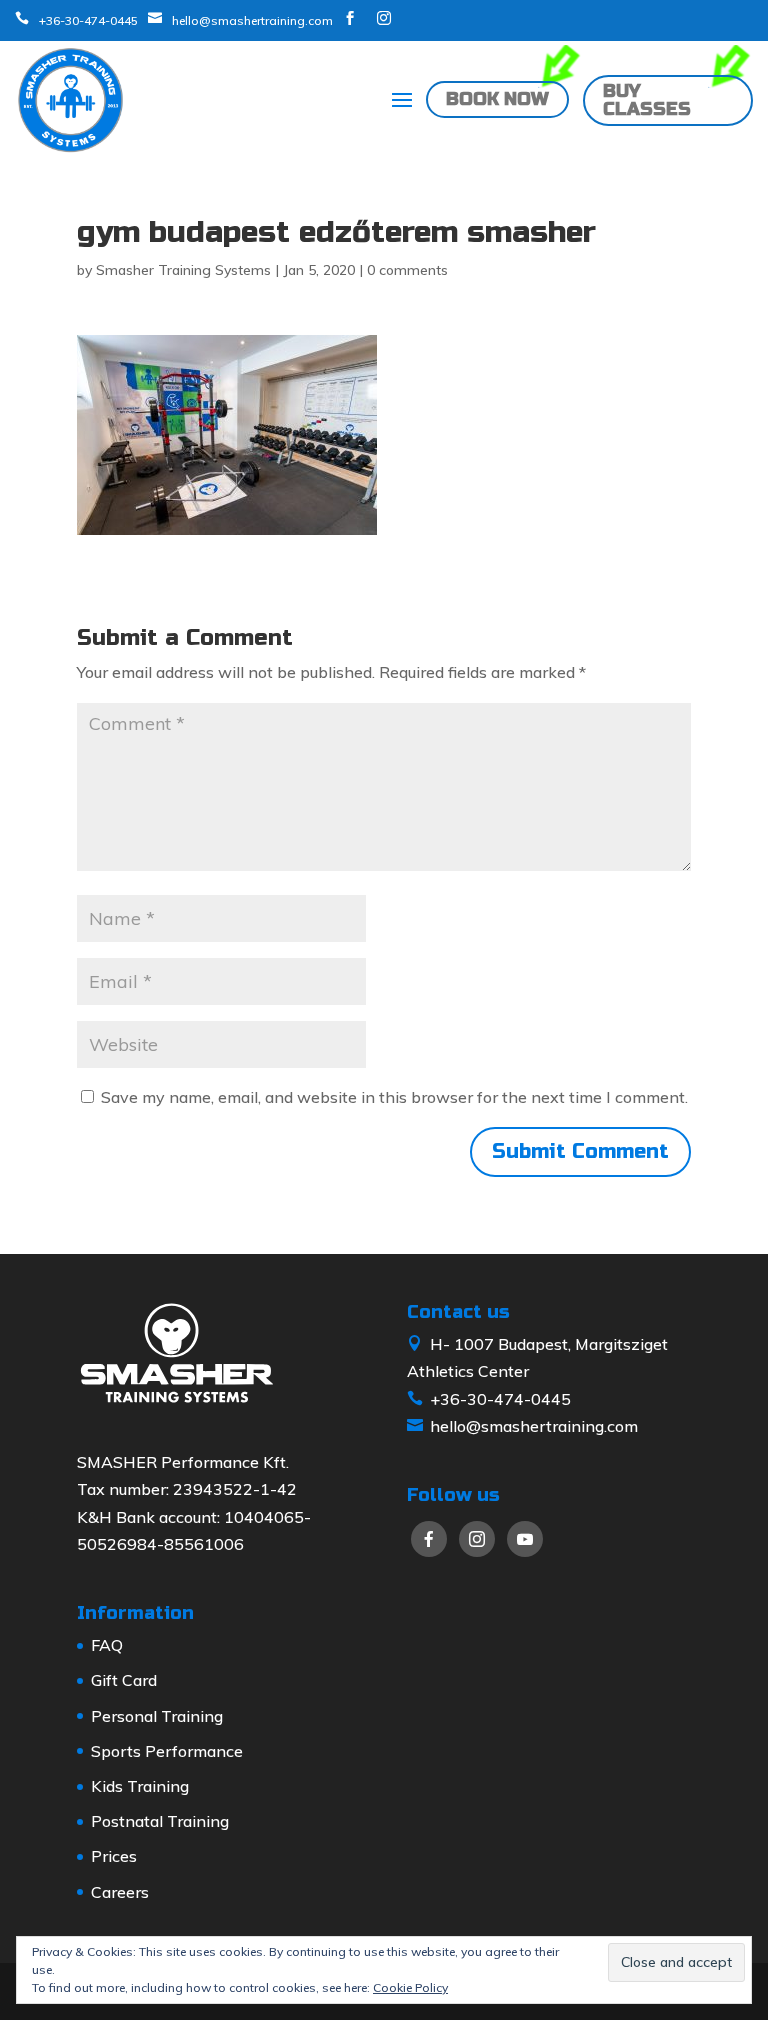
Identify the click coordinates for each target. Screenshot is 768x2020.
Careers (120, 1892)
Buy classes (647, 100)
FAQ (107, 1645)
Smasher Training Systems (183, 270)
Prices (114, 1856)
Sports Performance (167, 1751)
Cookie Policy (410, 1987)
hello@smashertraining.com (252, 20)
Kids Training (140, 1786)
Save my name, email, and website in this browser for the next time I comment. (394, 1097)
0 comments (407, 270)
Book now (497, 100)
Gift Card (124, 1680)
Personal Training (157, 1716)
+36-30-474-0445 (88, 20)
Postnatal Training (160, 1821)
